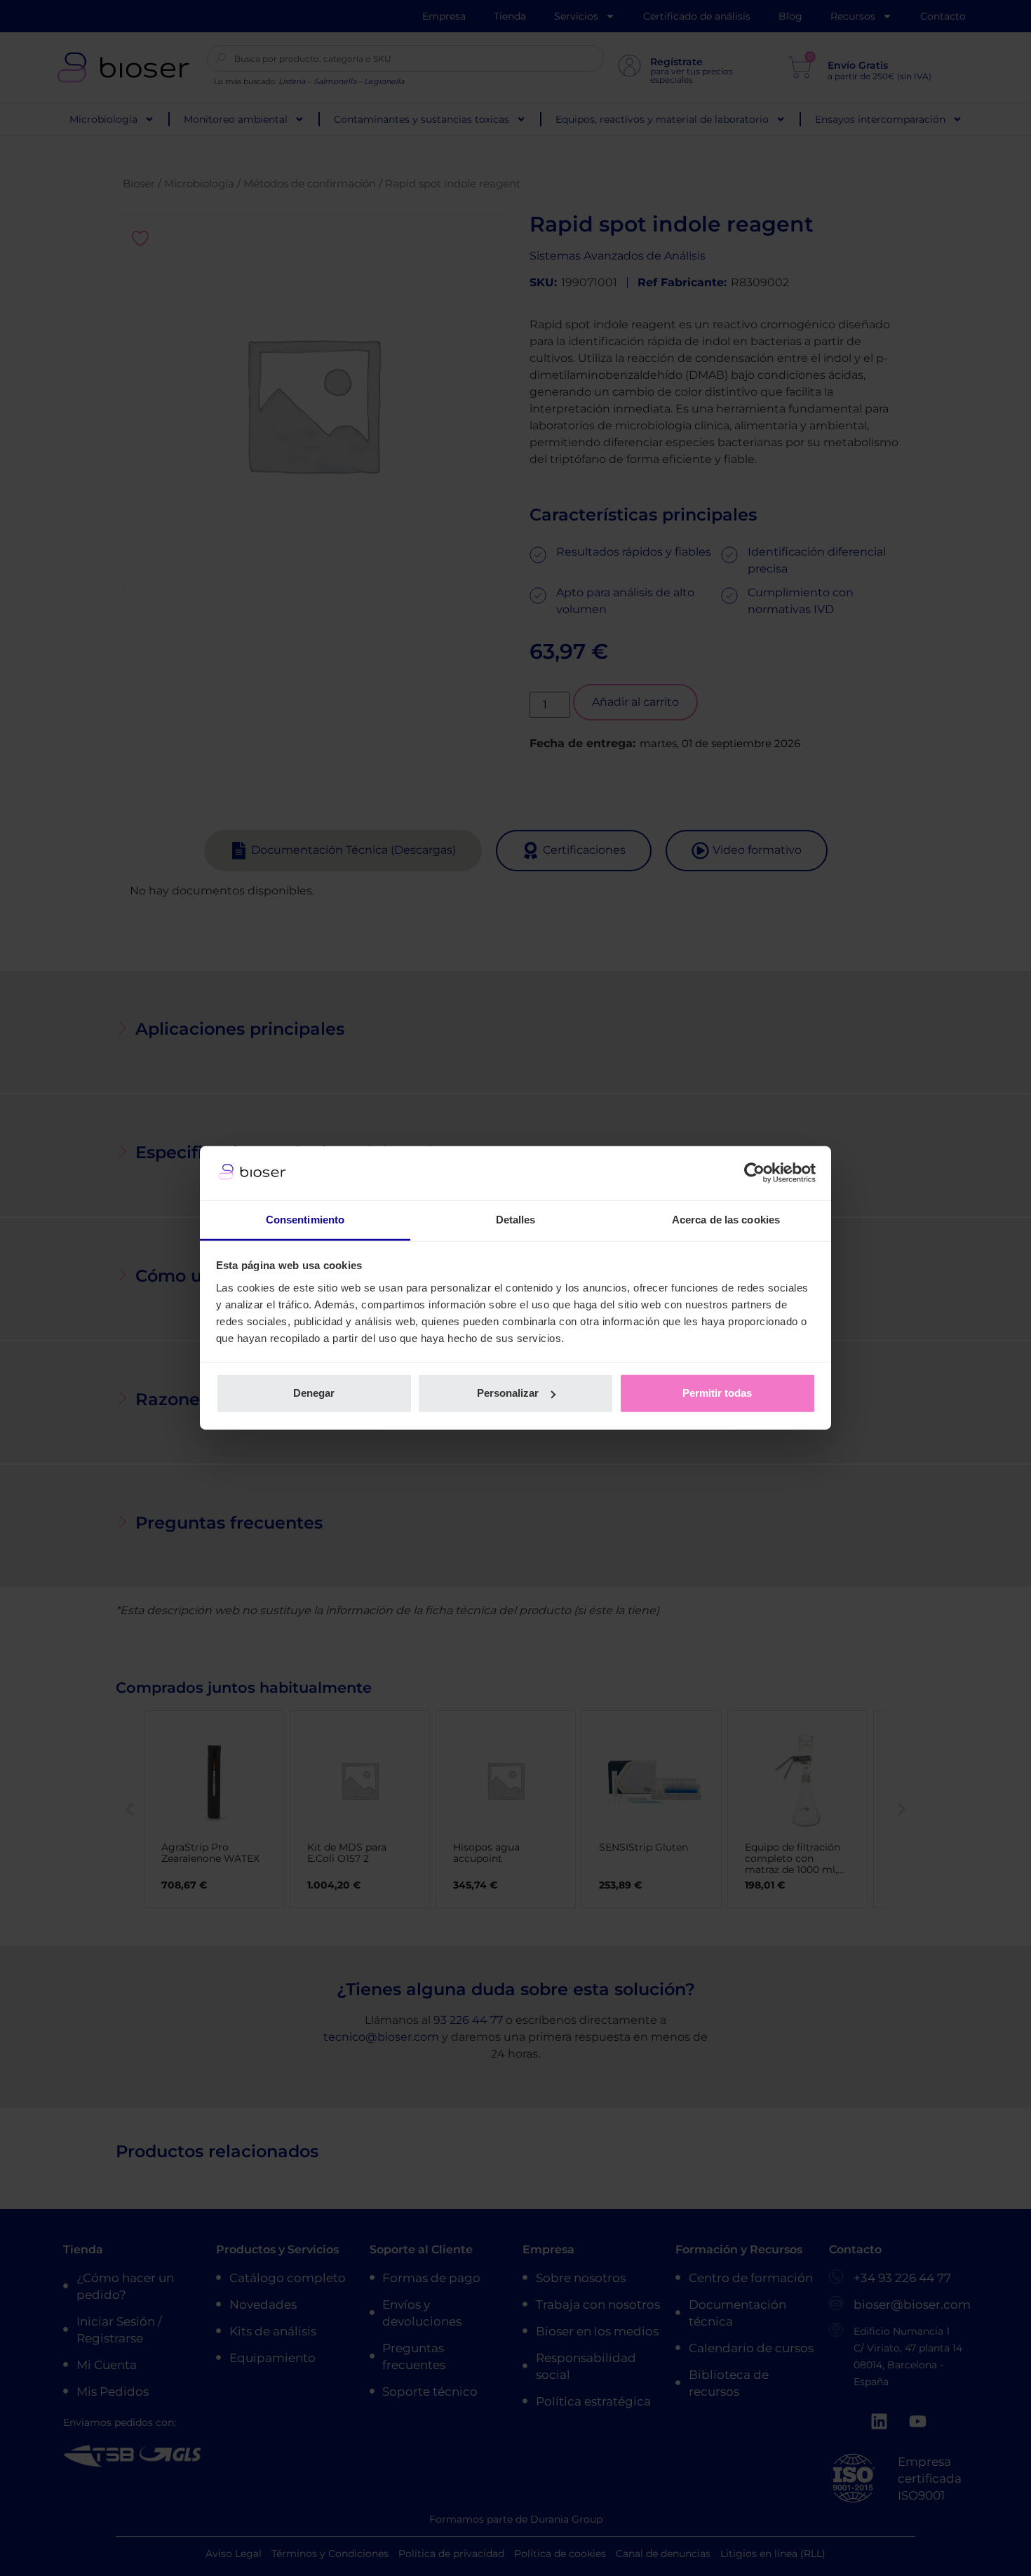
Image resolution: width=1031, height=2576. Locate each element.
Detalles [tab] (516, 1220)
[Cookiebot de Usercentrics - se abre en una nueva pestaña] (754, 1173)
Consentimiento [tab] (305, 1220)
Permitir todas (717, 1393)
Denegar (314, 1393)
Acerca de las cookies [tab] (726, 1220)
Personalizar (508, 1393)
